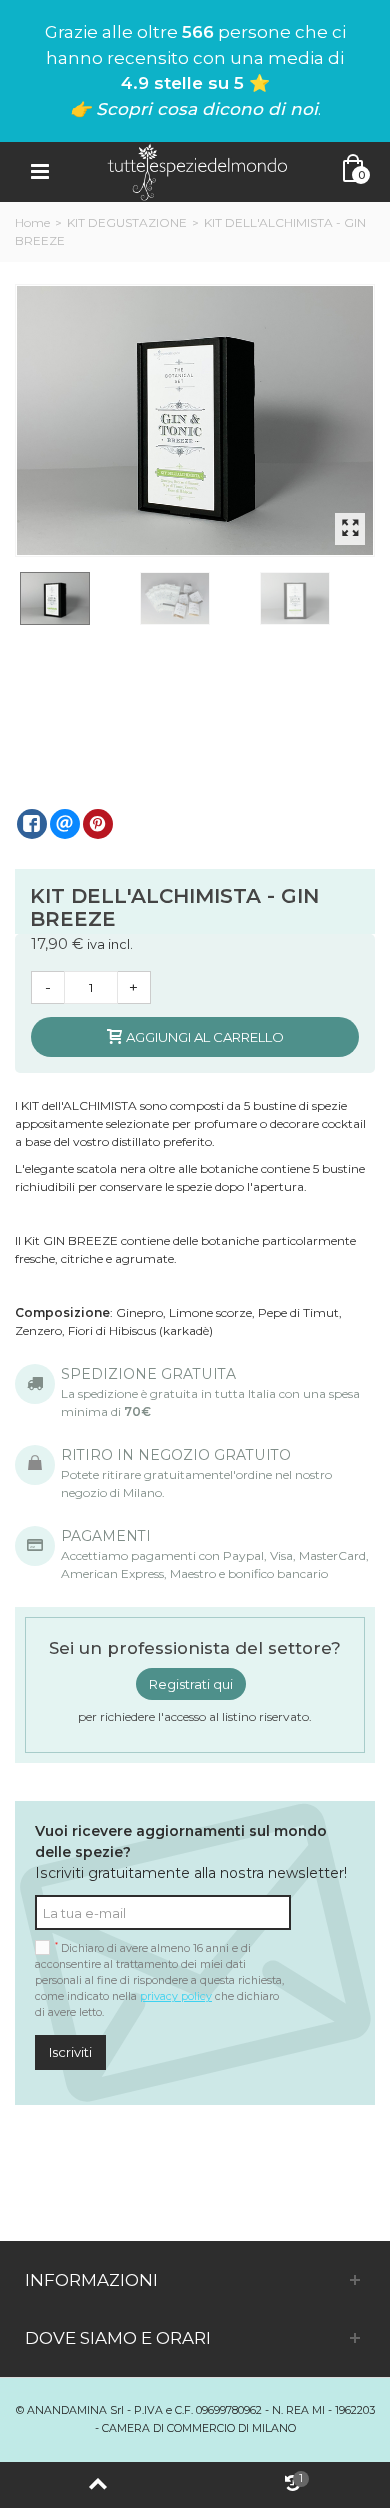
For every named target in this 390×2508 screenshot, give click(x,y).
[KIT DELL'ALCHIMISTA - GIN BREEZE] (196, 420)
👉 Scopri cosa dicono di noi (194, 109)
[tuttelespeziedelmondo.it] (197, 170)
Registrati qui (191, 1684)
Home (32, 222)
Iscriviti (70, 2052)
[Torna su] (97, 2485)
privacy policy (176, 1996)
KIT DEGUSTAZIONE (127, 222)
